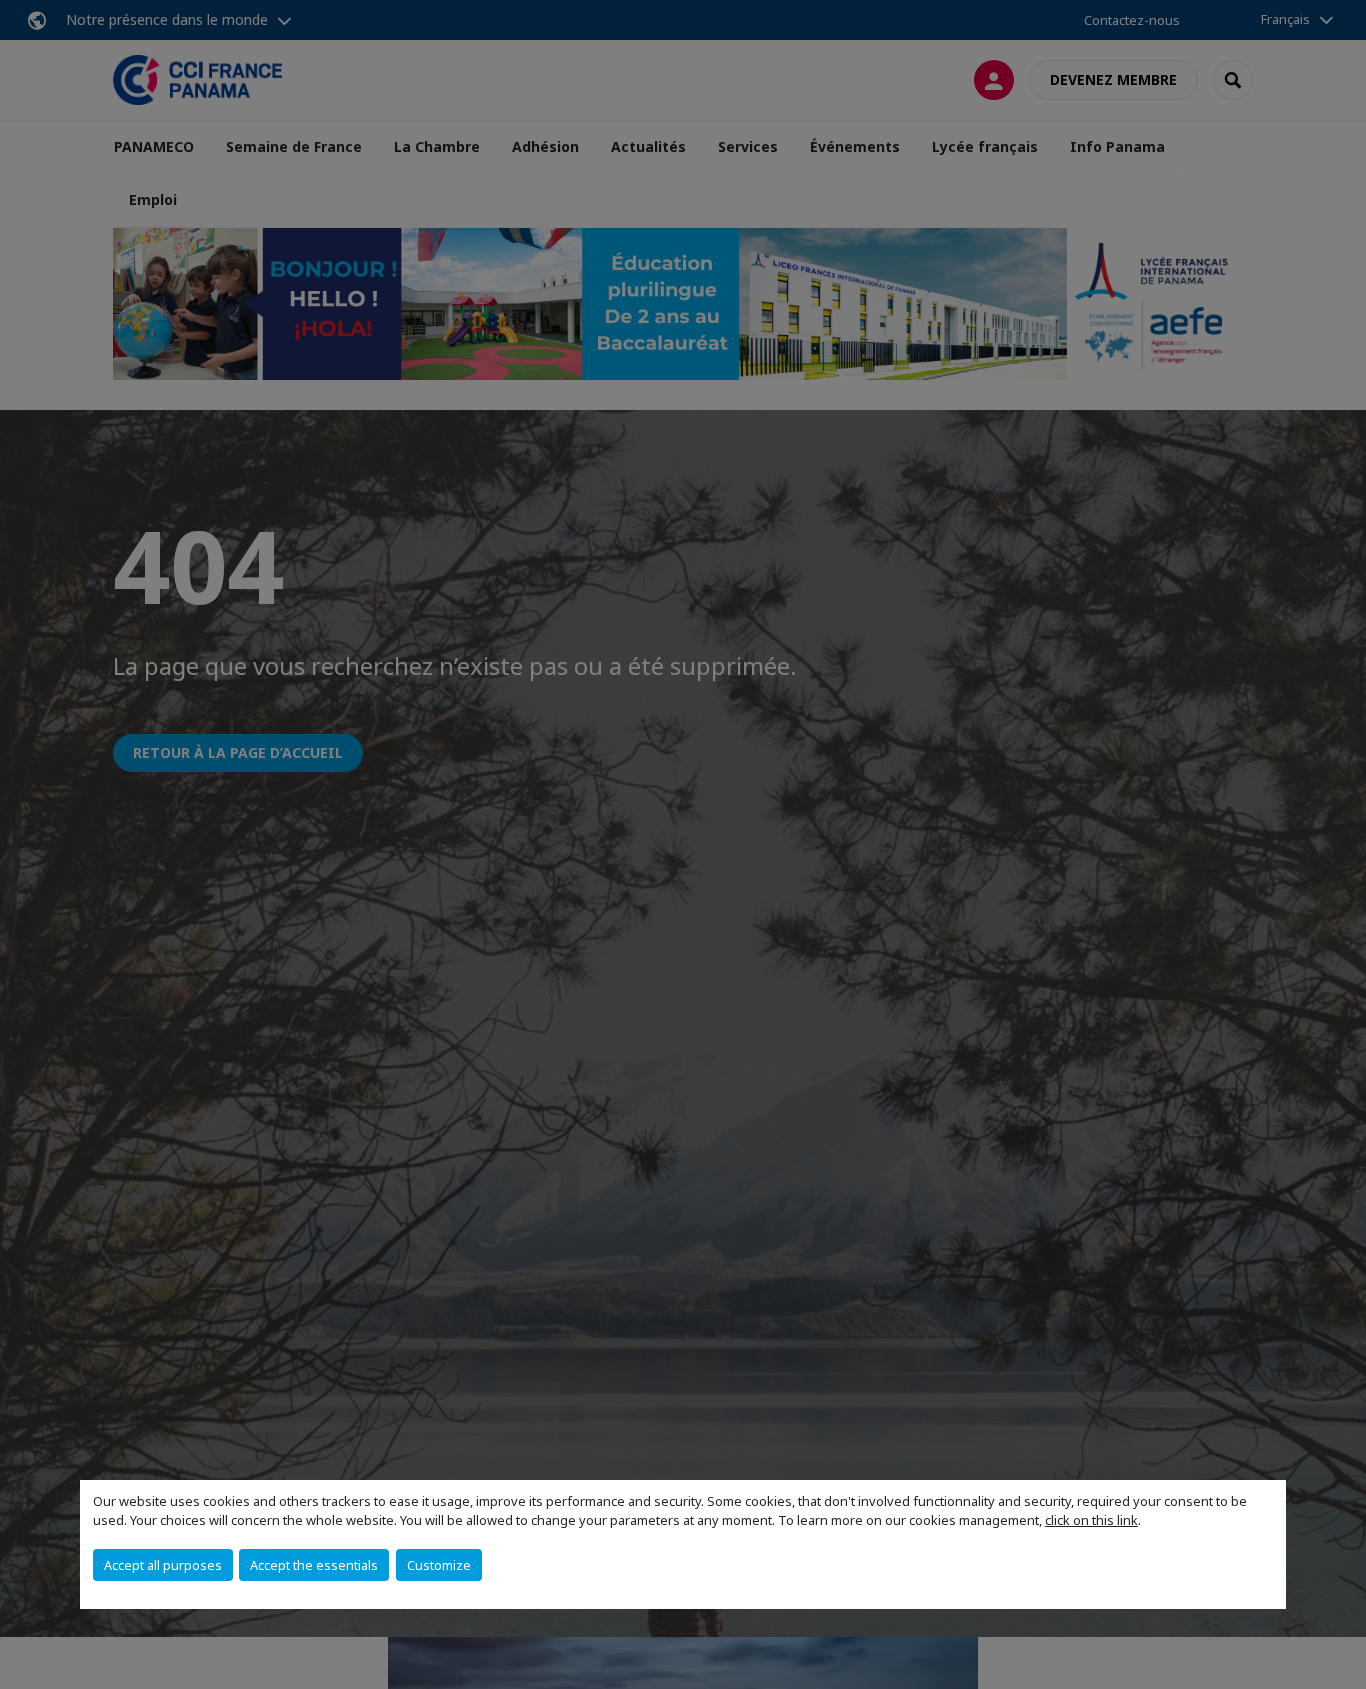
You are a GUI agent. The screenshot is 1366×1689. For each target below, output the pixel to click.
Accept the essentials (314, 1565)
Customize (439, 1565)
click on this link (1091, 1520)
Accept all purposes (163, 1565)
